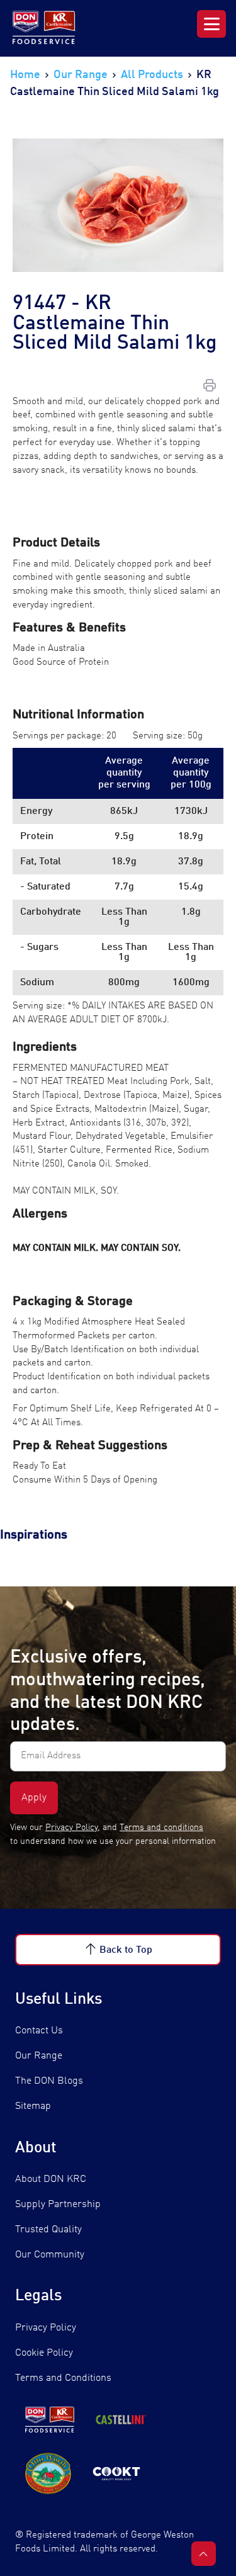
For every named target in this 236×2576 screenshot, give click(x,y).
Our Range (39, 2056)
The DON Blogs (49, 2081)
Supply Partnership (58, 2205)
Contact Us (39, 2031)
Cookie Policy (44, 2353)
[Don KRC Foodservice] (45, 28)
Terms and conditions (161, 1827)
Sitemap (33, 2106)
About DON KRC (51, 2179)
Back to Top (126, 1950)
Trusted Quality (48, 2230)
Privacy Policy (71, 1827)
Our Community (50, 2255)
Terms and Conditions (63, 2378)
